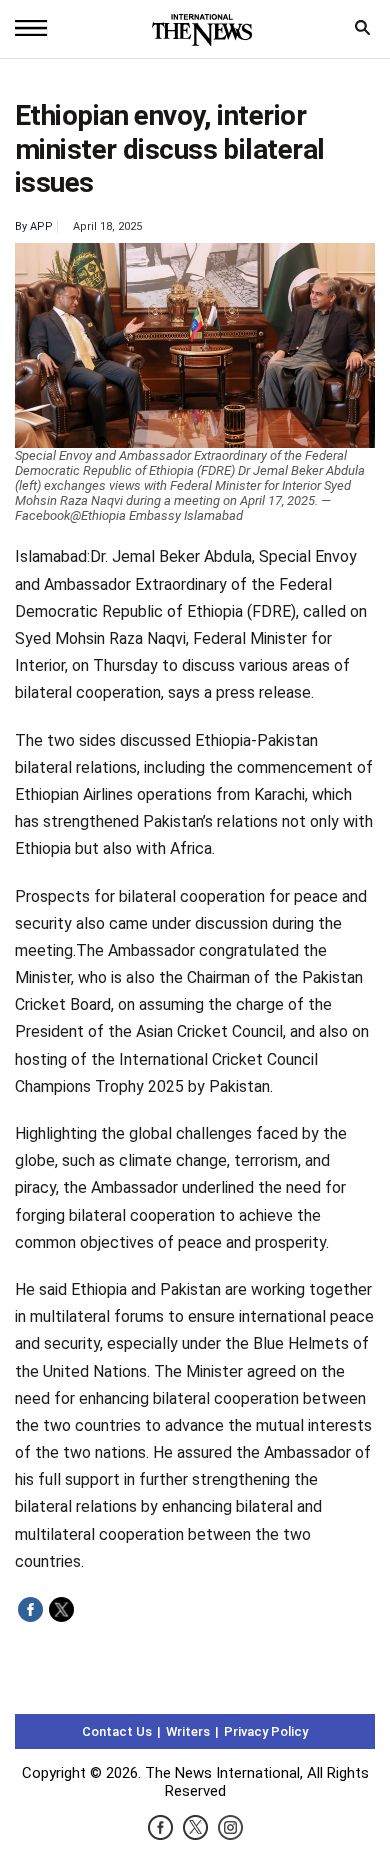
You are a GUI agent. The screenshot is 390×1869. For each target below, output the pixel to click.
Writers (188, 1731)
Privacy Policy (266, 1731)
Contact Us (117, 1731)
